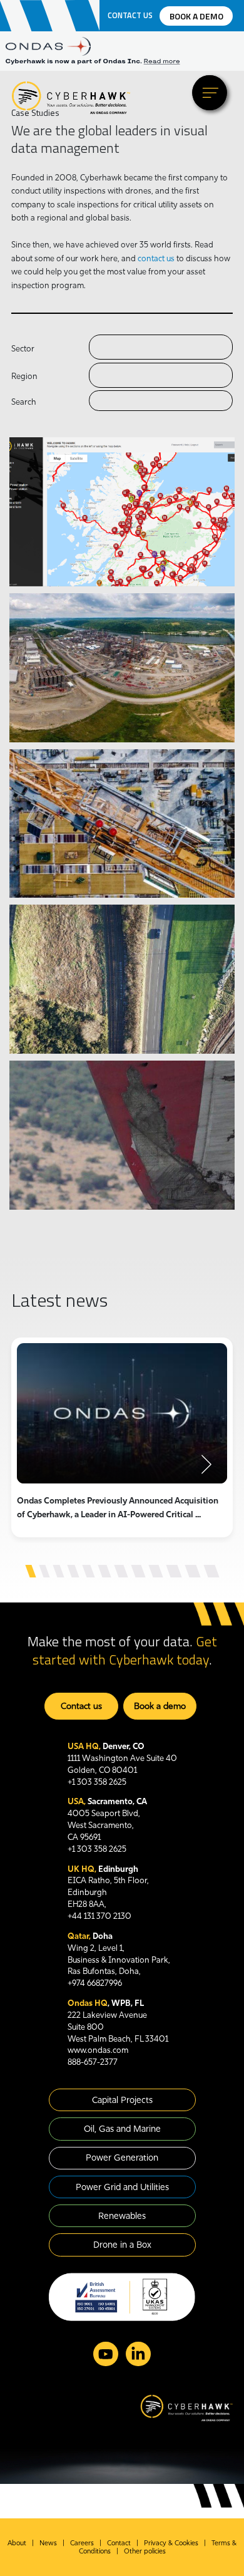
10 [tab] (174, 1571)
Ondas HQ (88, 2003)
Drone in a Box (122, 2245)
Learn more (61, 527)
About (17, 2543)
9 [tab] (155, 1571)
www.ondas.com (98, 2050)
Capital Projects (122, 2100)
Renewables (122, 2216)
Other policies (145, 2551)
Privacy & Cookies (171, 2543)
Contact (119, 2543)
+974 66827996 (95, 1983)
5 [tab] (88, 1571)
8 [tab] (138, 1571)
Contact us (130, 16)
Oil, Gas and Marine (122, 2129)
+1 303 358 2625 (97, 1782)
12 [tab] (211, 1571)
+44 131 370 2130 (99, 1916)
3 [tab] (58, 1571)
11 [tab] (192, 1571)
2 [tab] (44, 1571)
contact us (156, 258)
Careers (82, 2543)
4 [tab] (73, 1571)
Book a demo (196, 16)
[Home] (71, 97)
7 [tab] (121, 1571)
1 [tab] (30, 1571)
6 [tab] (104, 1571)
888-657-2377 (93, 2062)
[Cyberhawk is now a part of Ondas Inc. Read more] (122, 62)
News (48, 2543)
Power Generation (122, 2158)
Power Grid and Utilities (122, 2187)
